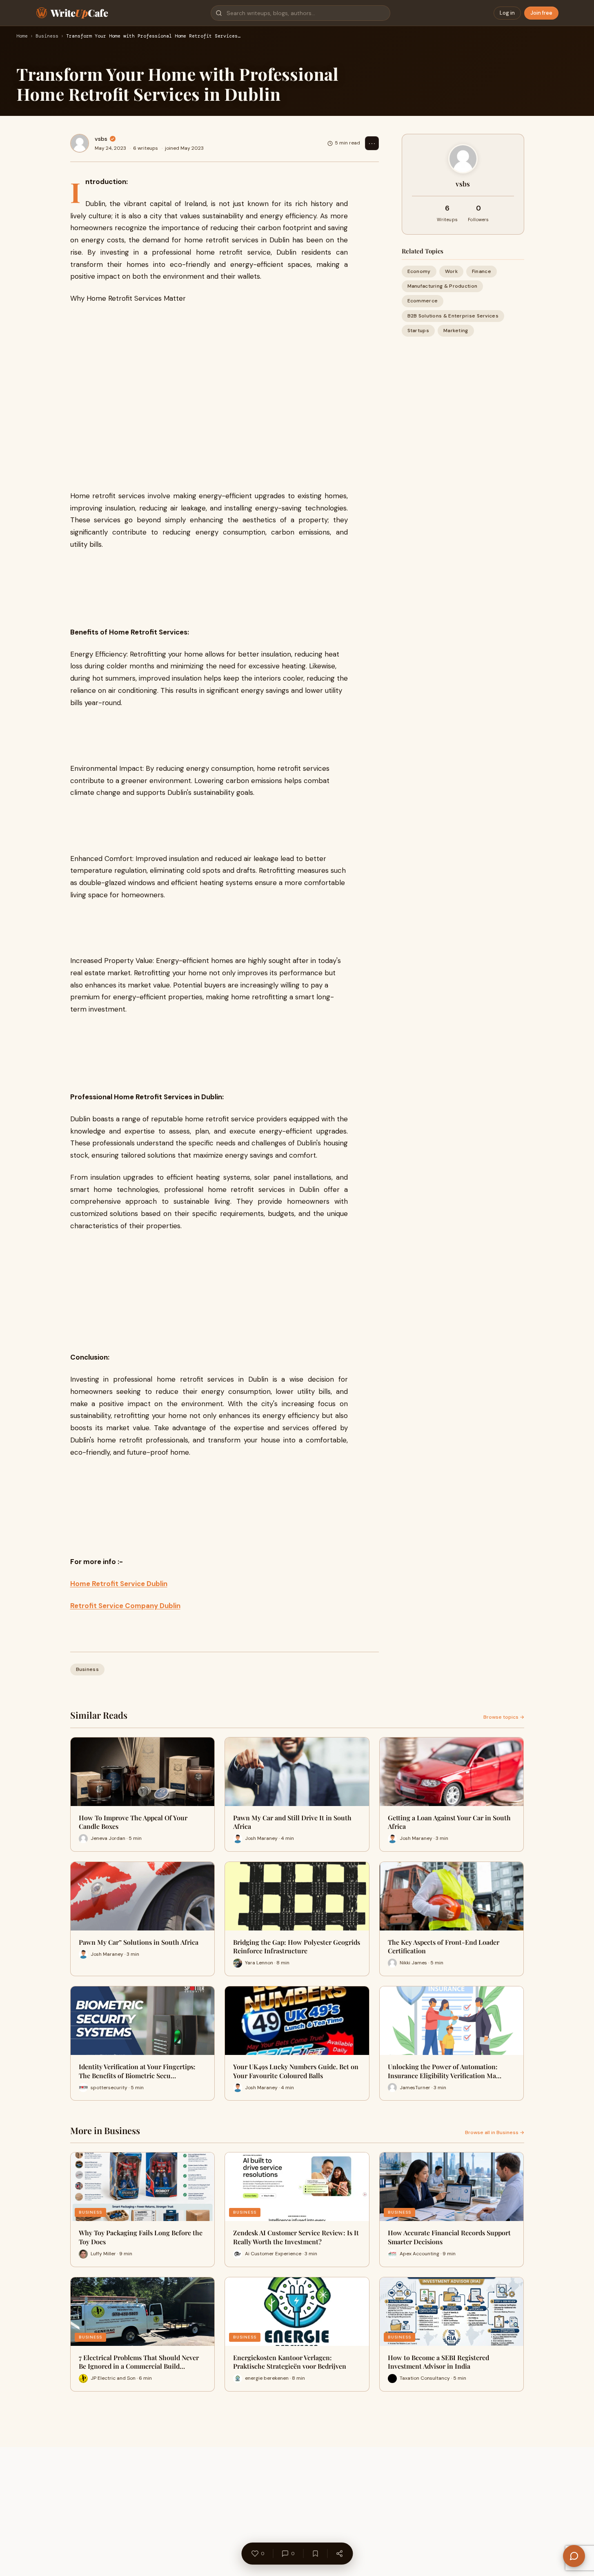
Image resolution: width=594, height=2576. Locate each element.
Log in (507, 13)
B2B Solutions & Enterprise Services (453, 316)
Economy (419, 271)
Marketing (456, 331)
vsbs (101, 139)
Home (22, 36)
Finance (482, 271)
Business (47, 36)
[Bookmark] (315, 2554)
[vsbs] (80, 143)
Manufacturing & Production (443, 286)
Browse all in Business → (495, 2132)
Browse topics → (504, 1717)
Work (451, 271)
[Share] (339, 2554)
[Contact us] (574, 2556)
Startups (418, 331)
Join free (541, 13)
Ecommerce (423, 301)
